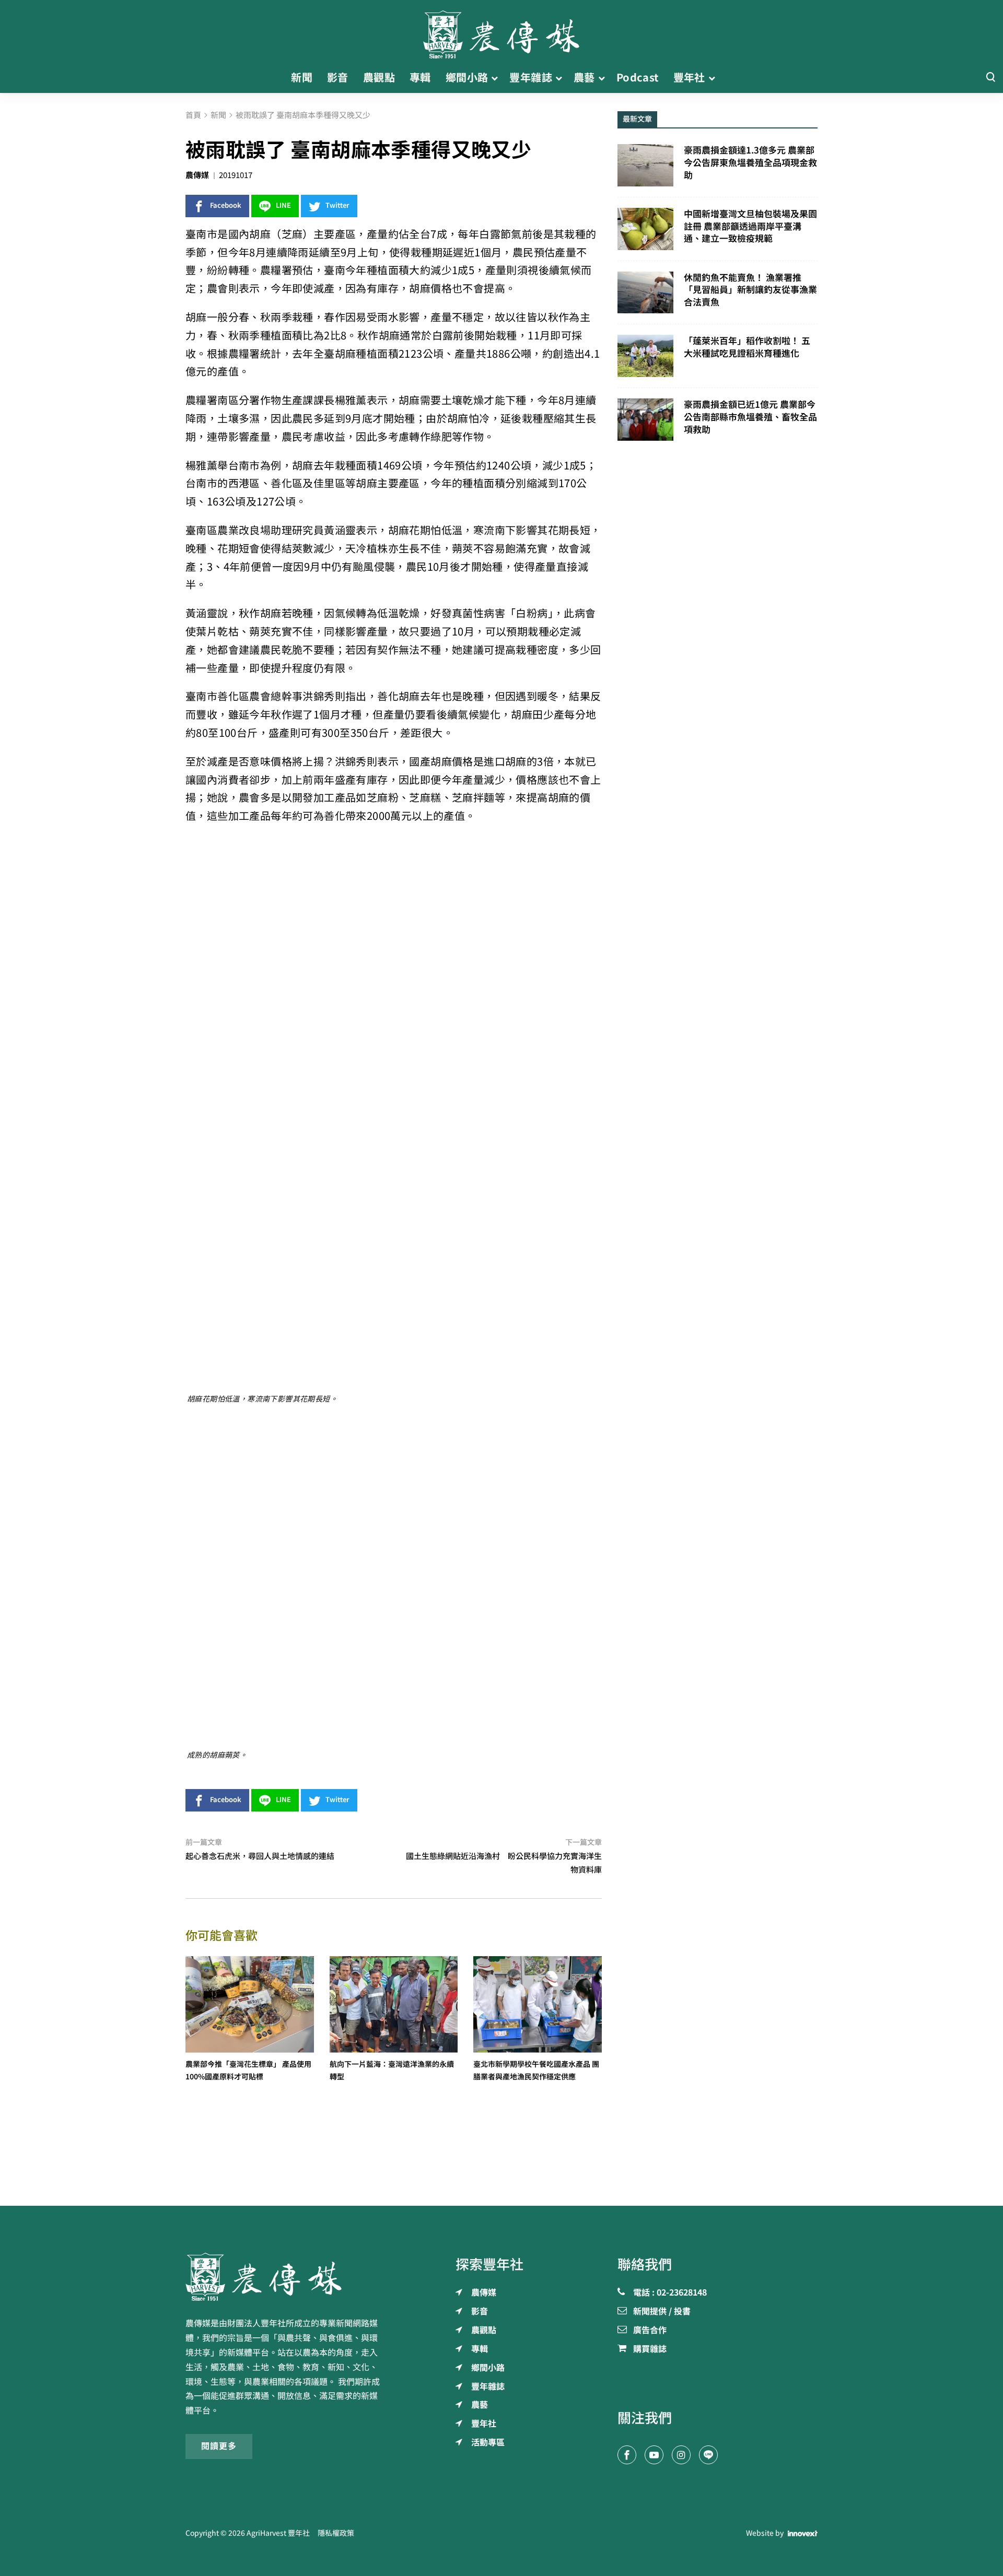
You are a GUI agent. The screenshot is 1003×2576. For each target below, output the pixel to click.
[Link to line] (708, 2455)
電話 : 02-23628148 (670, 2293)
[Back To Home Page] (285, 2277)
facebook (226, 205)
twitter (337, 205)
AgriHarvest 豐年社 (278, 2533)
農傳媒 (197, 175)
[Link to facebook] (627, 2455)
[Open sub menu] (494, 78)
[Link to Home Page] (501, 31)
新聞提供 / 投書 (662, 2312)
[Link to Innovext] (803, 2533)
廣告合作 (650, 2331)
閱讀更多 (219, 2446)
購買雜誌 (650, 2349)
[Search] (990, 78)
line (283, 205)
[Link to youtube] (654, 2455)
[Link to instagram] (681, 2455)
